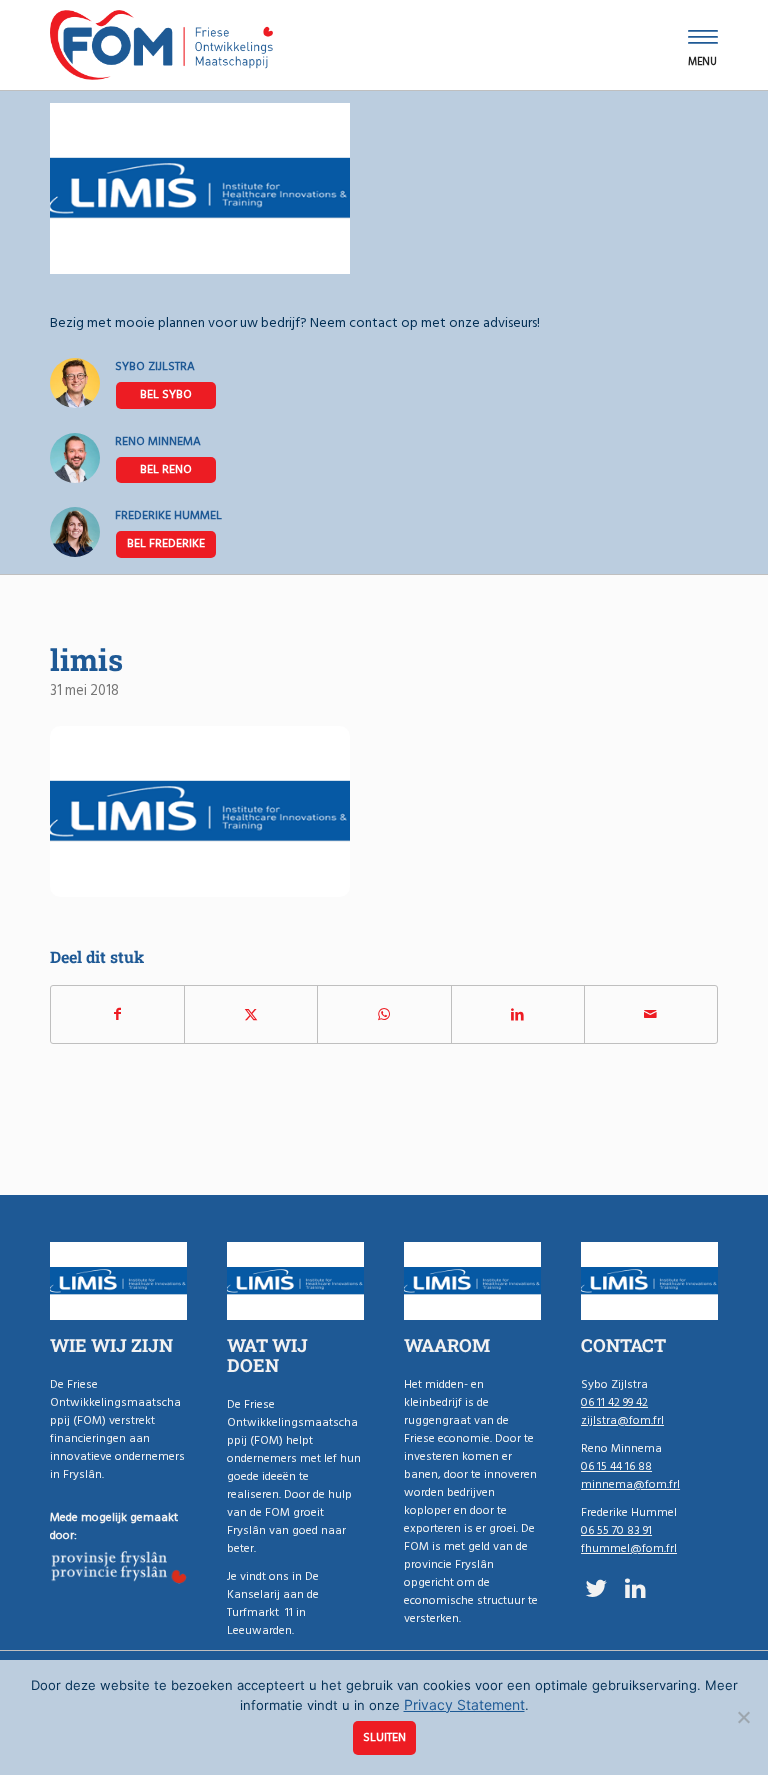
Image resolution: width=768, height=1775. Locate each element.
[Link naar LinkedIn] (635, 1588)
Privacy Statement (464, 1704)
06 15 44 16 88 (166, 470)
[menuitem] (703, 45)
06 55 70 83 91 (166, 544)
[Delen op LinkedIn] (518, 1014)
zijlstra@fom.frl (622, 1420)
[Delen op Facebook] (117, 1014)
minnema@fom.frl (630, 1484)
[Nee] (743, 1717)
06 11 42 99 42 (166, 395)
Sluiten (384, 1737)
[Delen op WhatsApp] (384, 1014)
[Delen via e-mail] (651, 1014)
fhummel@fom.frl (629, 1548)
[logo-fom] (161, 45)
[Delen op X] (251, 1014)
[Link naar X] (595, 1588)
